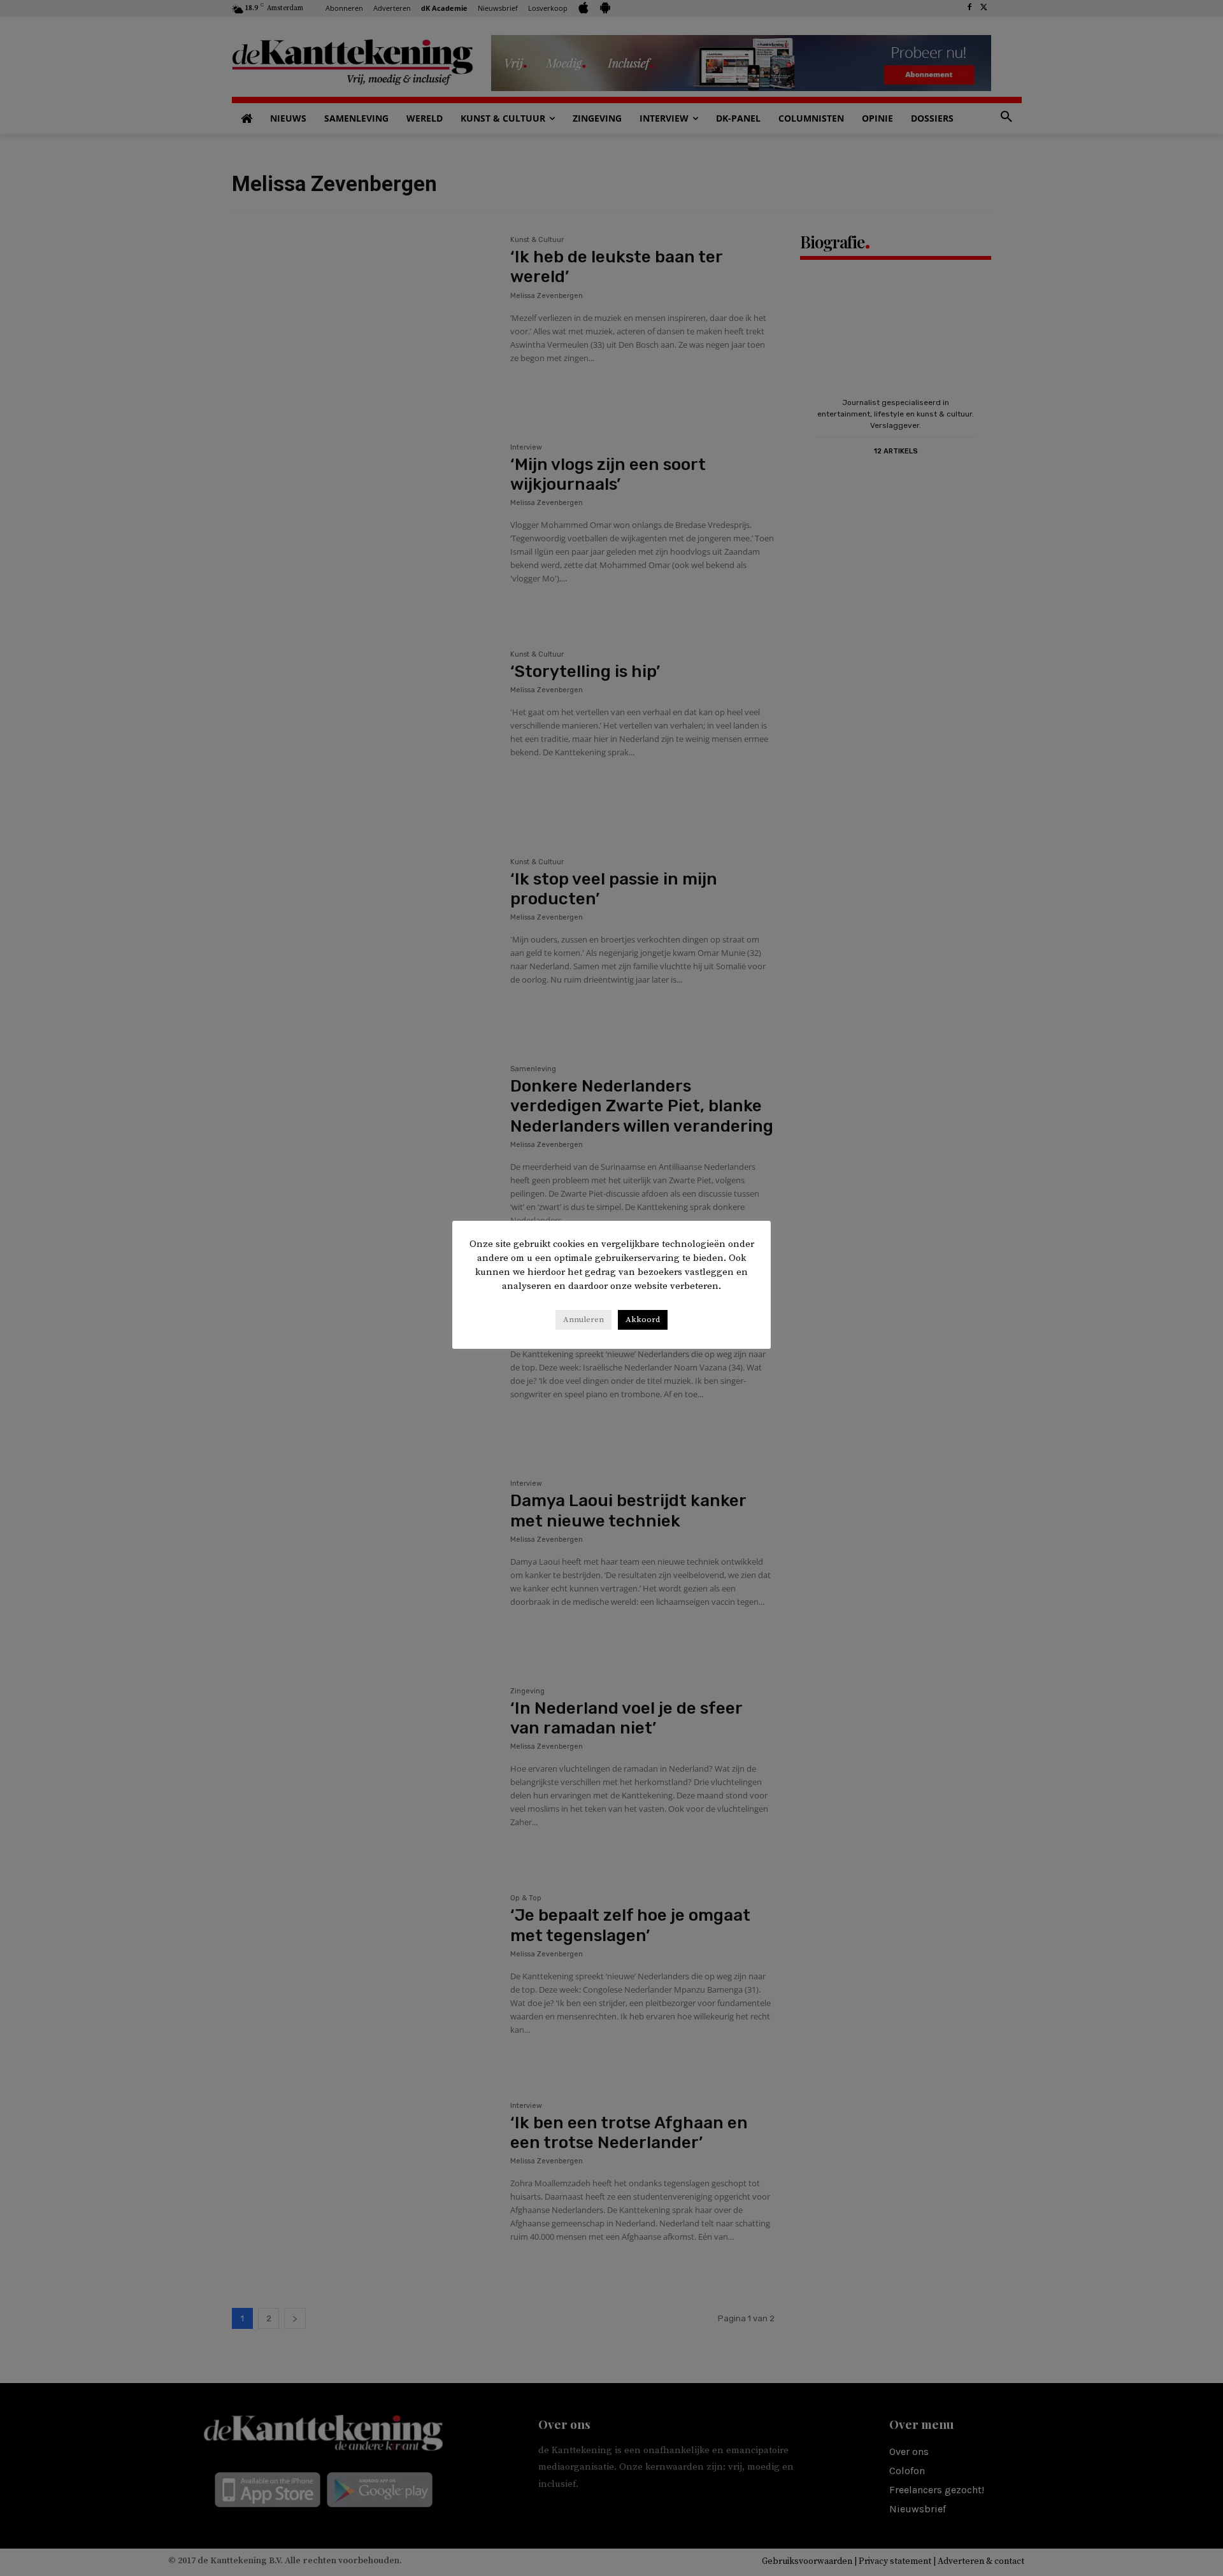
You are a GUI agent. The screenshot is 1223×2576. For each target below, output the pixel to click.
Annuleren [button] (583, 1320)
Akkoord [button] (643, 1320)
